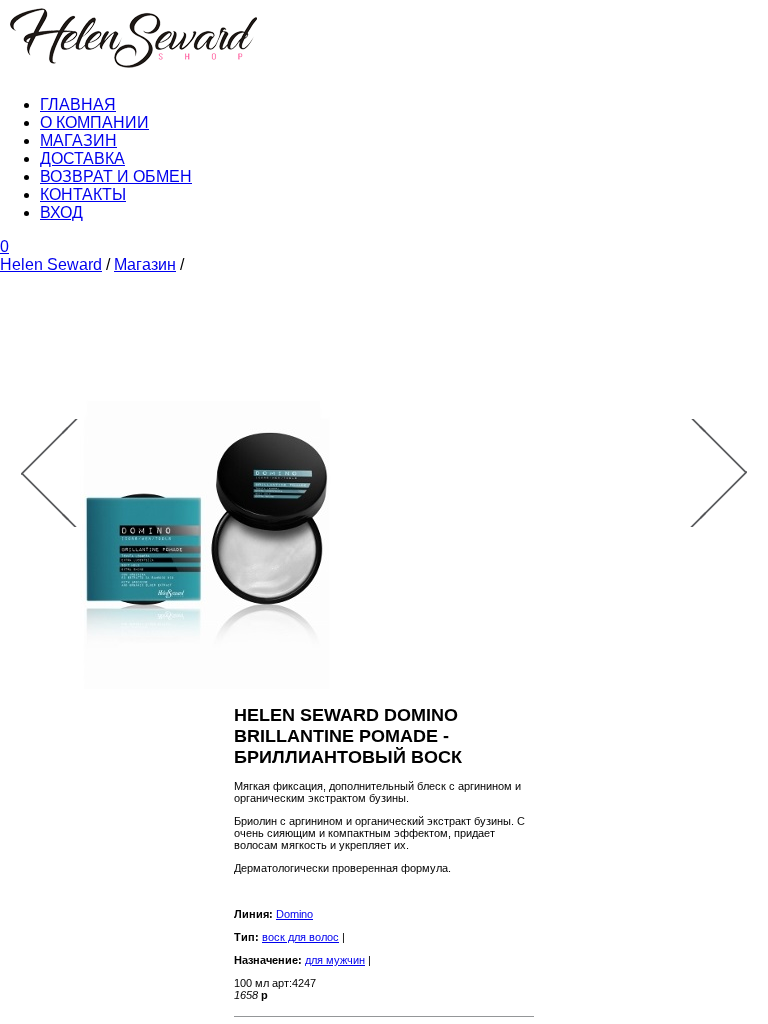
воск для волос (300, 937)
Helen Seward (51, 264)
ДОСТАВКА (82, 158)
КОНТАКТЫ (83, 194)
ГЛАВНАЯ (78, 104)
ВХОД (61, 212)
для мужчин (335, 960)
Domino (294, 914)
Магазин (145, 264)
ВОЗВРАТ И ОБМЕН (116, 176)
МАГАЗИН (78, 140)
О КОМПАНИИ (94, 122)
